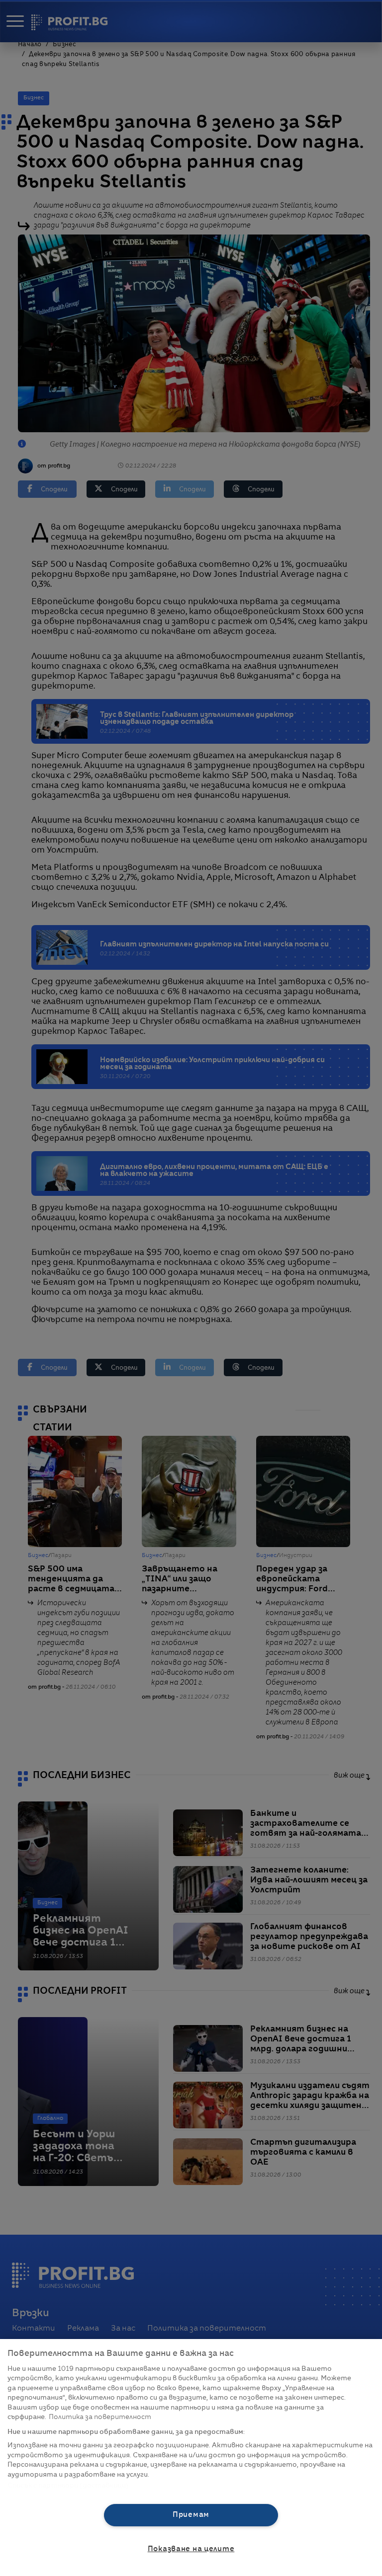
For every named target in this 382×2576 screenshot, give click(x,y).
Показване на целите (191, 2549)
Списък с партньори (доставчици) (68, 2486)
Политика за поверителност (100, 2417)
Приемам (191, 2515)
